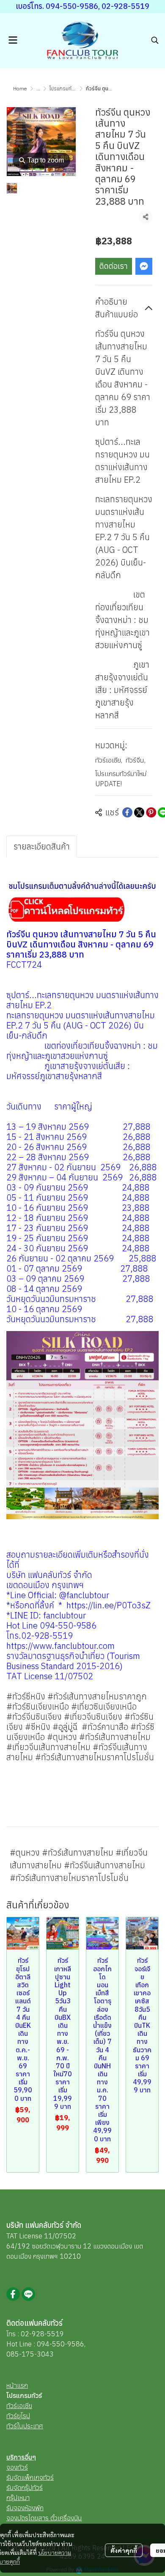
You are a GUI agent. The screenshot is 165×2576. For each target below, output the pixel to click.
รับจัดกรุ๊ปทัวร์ (25, 2487)
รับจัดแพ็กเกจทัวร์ (30, 2477)
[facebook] (13, 2294)
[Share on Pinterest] (151, 812)
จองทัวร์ (17, 2467)
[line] (28, 2294)
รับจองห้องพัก (25, 2508)
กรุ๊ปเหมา (18, 2498)
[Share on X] (139, 812)
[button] (155, 40)
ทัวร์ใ (13, 2426)
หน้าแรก (17, 2385)
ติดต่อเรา (114, 266)
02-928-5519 (42, 2334)
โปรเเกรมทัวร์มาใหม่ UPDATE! (121, 779)
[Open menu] (13, 40)
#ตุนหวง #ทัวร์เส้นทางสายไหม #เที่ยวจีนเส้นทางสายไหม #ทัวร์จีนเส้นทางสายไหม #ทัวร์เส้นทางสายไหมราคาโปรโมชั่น (79, 1865)
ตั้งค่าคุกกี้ (124, 2550)
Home (20, 88)
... (38, 88)
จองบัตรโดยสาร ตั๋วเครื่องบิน (44, 2518)
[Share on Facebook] (127, 812)
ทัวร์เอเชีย (109, 760)
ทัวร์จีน (136, 760)
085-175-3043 (30, 2354)
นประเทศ (31, 2426)
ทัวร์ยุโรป (18, 2416)
